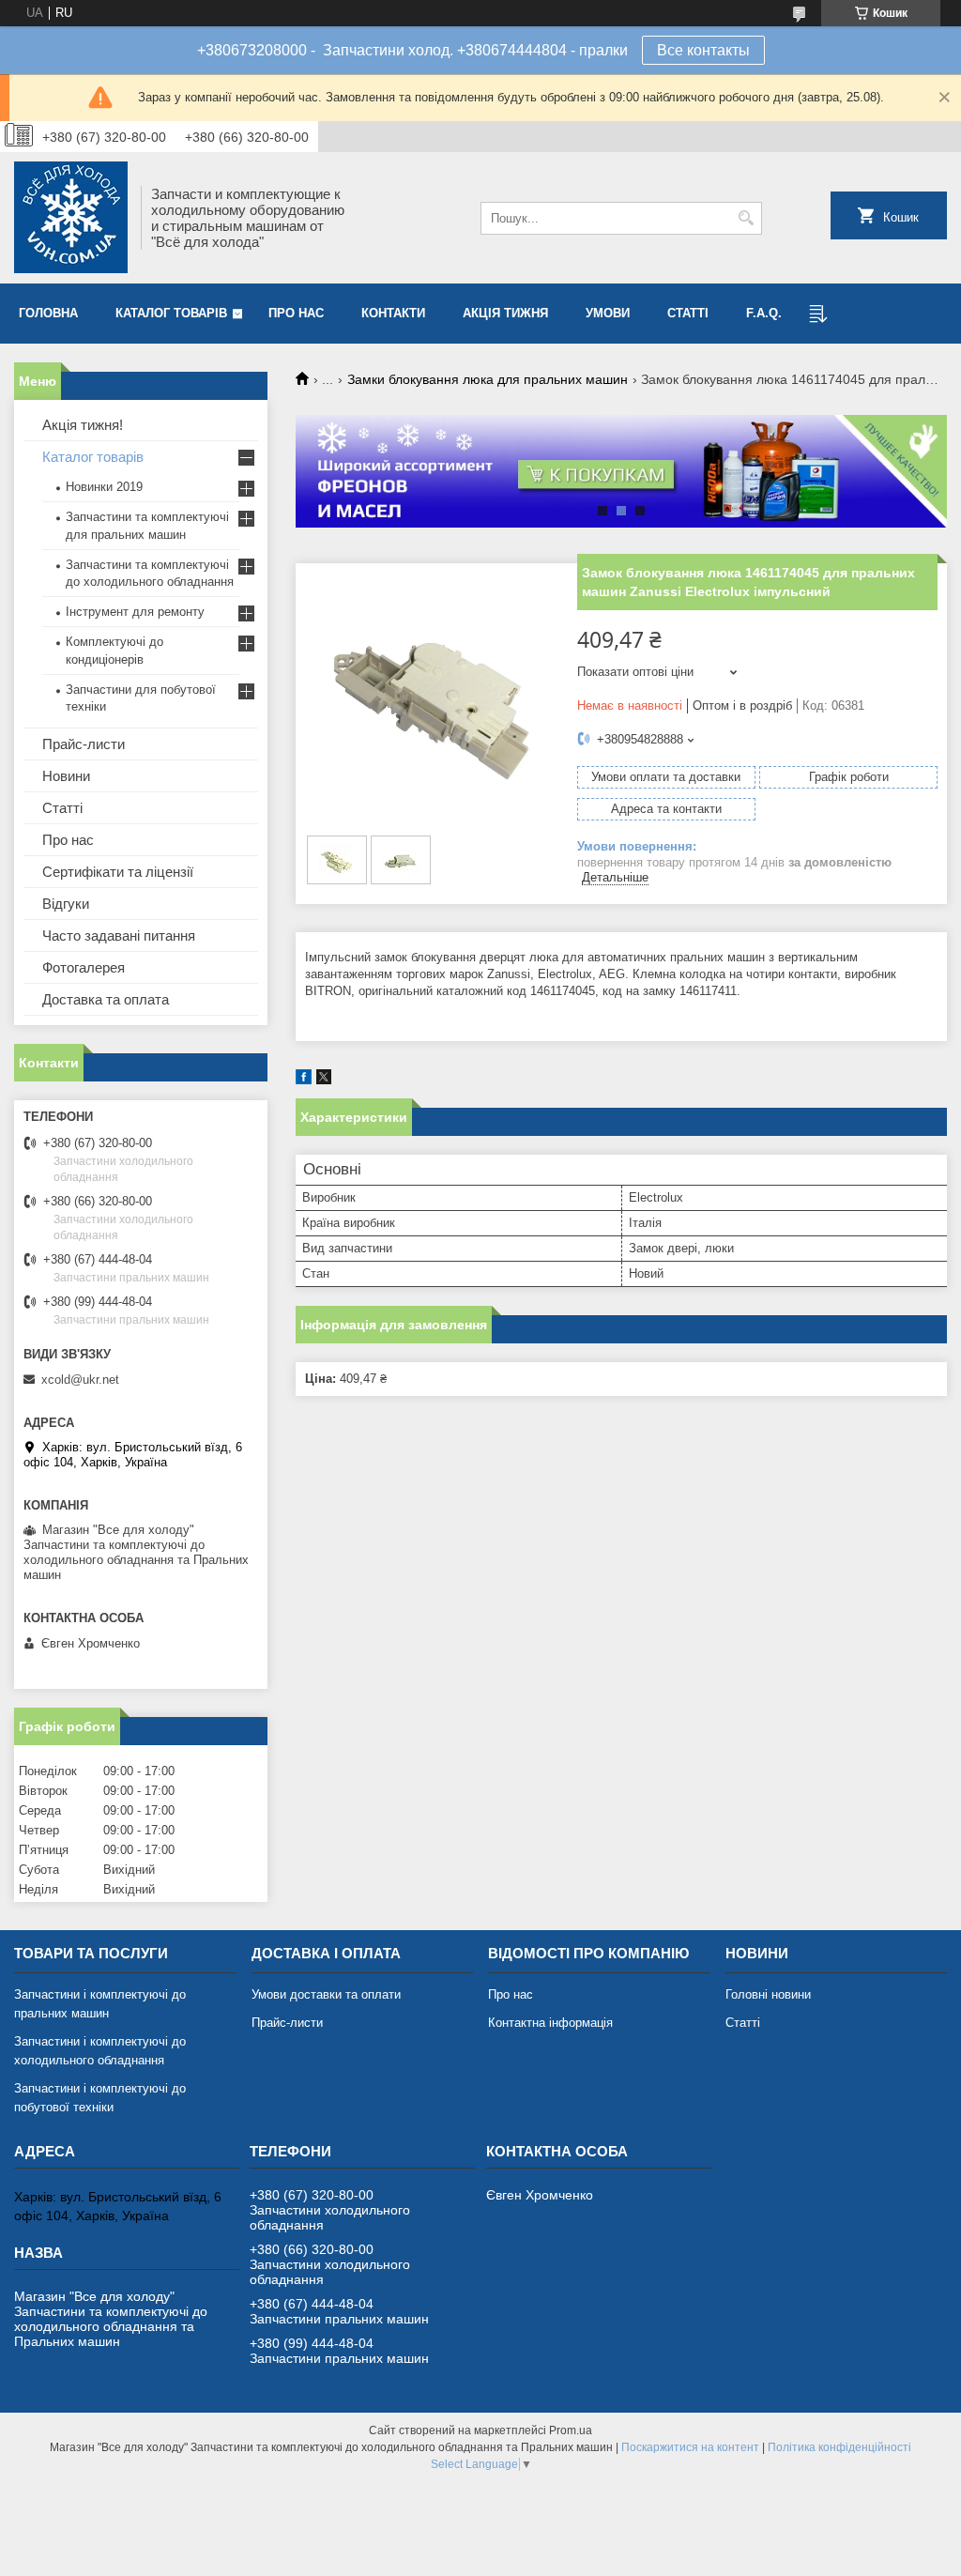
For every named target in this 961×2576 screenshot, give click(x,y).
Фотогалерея (84, 967)
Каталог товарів (171, 313)
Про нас (296, 313)
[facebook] (304, 1080)
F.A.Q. (764, 313)
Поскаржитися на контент (690, 2447)
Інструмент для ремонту (135, 612)
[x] (324, 1080)
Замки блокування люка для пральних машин (488, 379)
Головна (48, 313)
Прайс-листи (84, 744)
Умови (608, 313)
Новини (66, 776)
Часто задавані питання (119, 935)
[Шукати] (746, 218)
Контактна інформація (550, 2023)
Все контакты (703, 50)
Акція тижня (505, 313)
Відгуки (66, 904)
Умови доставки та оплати (326, 1994)
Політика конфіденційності (839, 2447)
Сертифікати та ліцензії (118, 872)
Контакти (393, 313)
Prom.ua (571, 2430)
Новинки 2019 (104, 487)
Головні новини (768, 1994)
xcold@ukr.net (80, 1380)
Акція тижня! (83, 425)
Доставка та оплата (106, 999)
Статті (688, 313)
